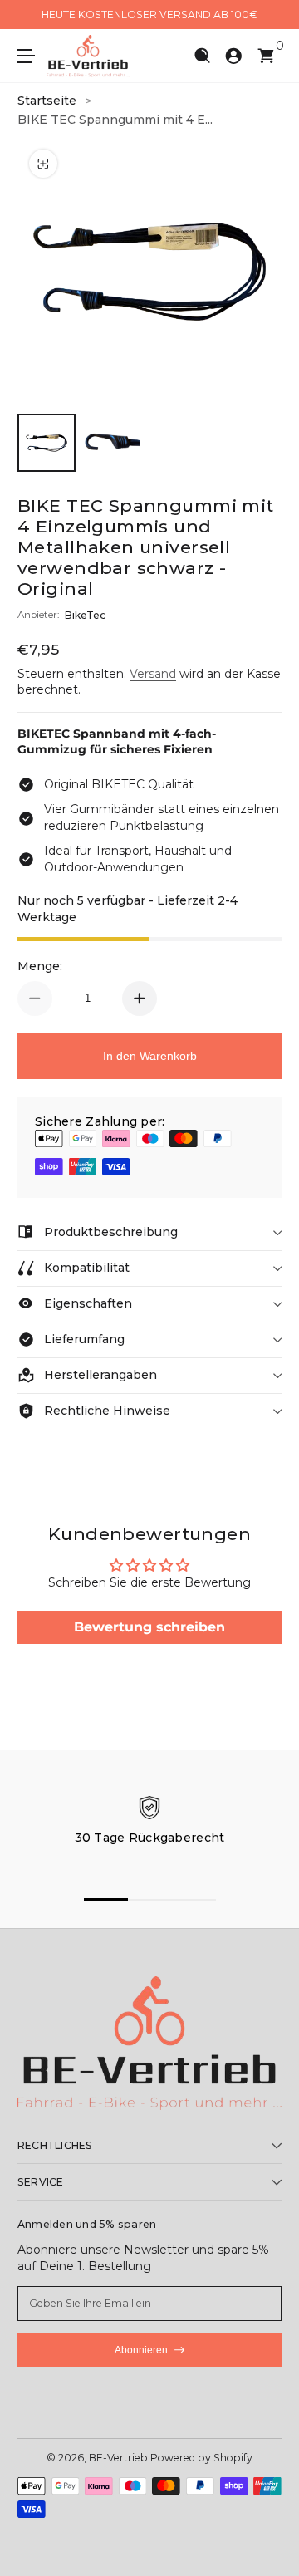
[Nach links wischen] (29, 15)
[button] (202, 56)
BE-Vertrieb (118, 2458)
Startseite (47, 101)
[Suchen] (202, 56)
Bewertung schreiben (149, 1627)
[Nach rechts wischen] (270, 15)
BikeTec (85, 615)
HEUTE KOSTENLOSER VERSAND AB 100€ (149, 15)
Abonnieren (141, 2350)
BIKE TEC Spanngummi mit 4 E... (115, 120)
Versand (153, 674)
